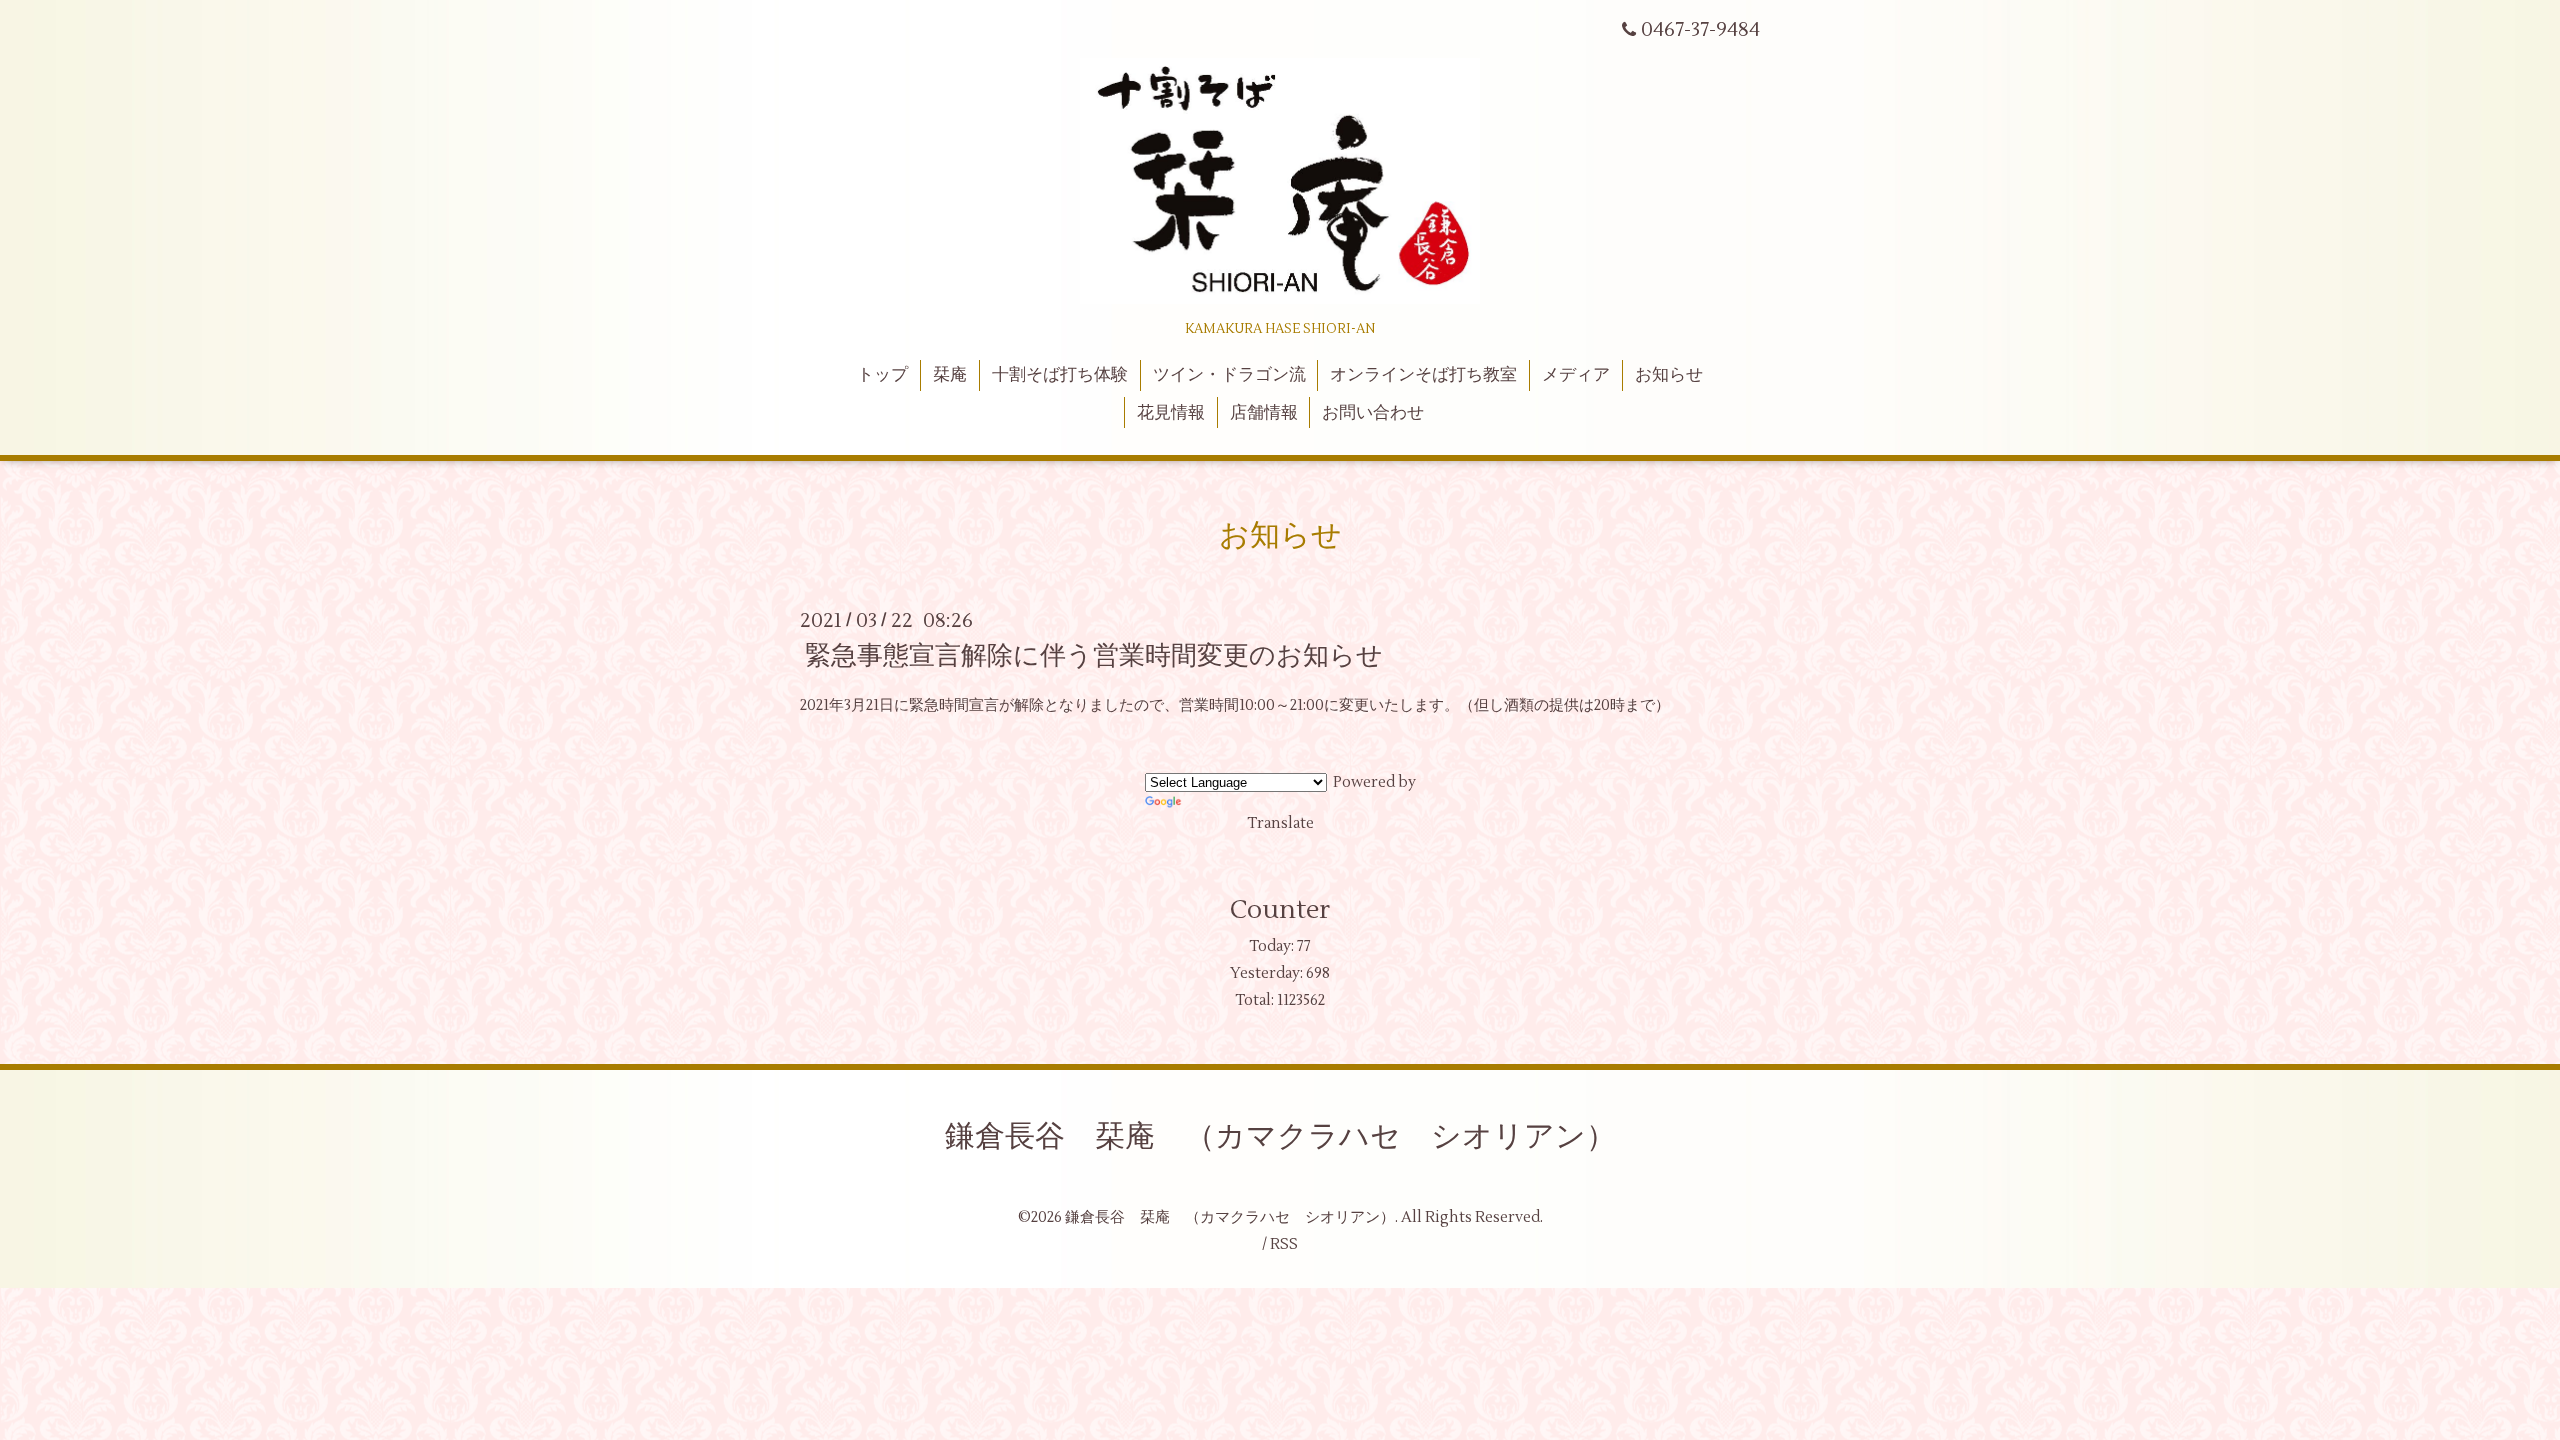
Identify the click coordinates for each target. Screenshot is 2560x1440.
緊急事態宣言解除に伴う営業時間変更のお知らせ (1094, 656)
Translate (1280, 823)
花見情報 (1171, 413)
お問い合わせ (1373, 413)
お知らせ (1669, 375)
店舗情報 (1264, 413)
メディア (1576, 375)
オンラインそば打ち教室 (1423, 375)
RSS (1284, 1244)
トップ (882, 375)
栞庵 (950, 375)
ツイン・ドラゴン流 (1229, 375)
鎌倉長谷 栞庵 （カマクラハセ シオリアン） (1280, 1136)
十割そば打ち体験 (1060, 375)
